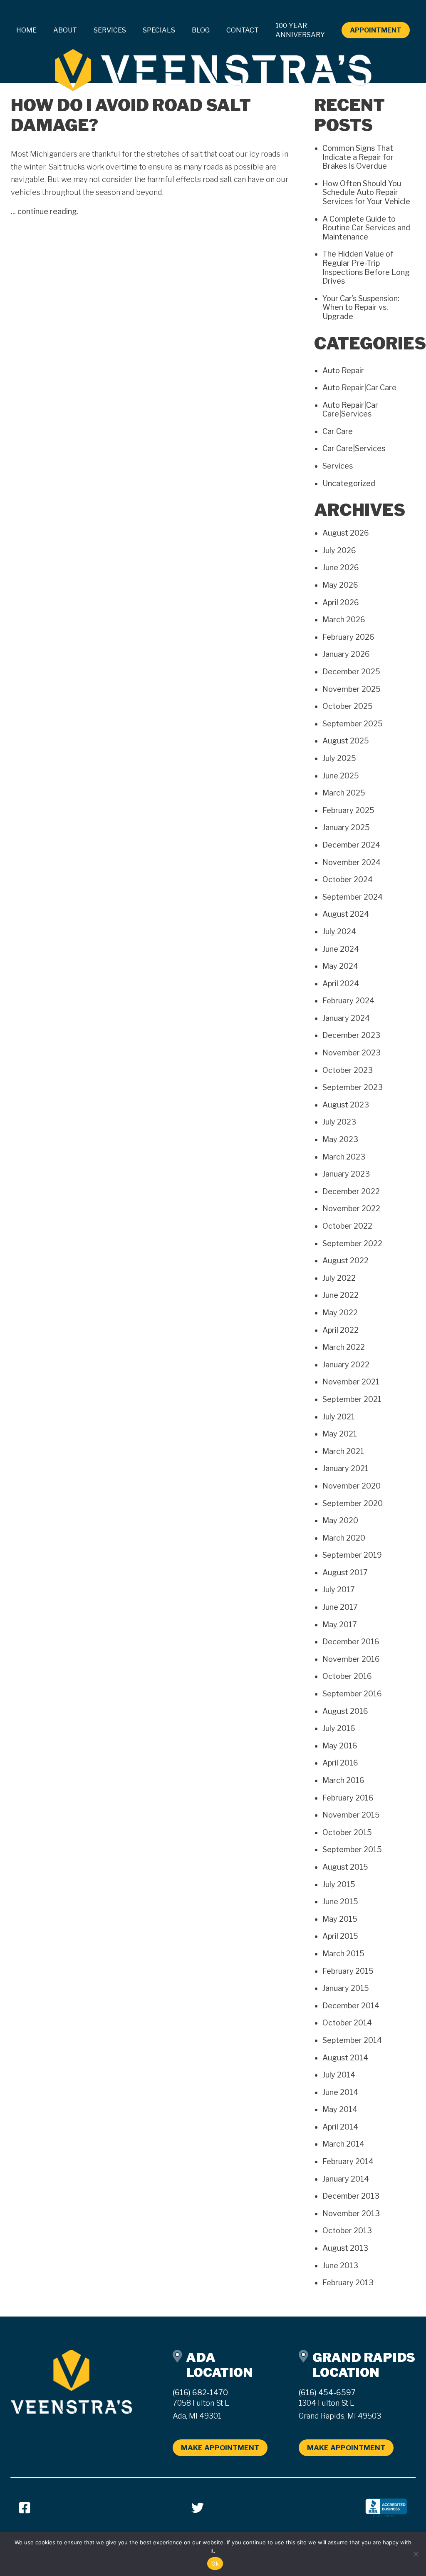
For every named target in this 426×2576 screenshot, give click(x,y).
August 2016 (345, 1711)
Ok (215, 2564)
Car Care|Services (354, 448)
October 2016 (347, 1676)
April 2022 (341, 1330)
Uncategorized (349, 483)
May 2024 (340, 966)
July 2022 (339, 1278)
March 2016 (343, 1780)
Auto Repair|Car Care (359, 388)
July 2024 (339, 931)
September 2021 (352, 1399)
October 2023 (348, 1070)
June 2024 (341, 949)
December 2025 (351, 672)
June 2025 (341, 776)
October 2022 (347, 1226)
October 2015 (347, 1832)
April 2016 (340, 1763)
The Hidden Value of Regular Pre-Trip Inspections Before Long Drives (366, 267)
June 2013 (340, 2266)
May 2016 (340, 1746)
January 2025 (346, 827)
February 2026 (348, 637)
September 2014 (352, 2040)
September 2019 (352, 1555)
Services (338, 466)
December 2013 (351, 2196)
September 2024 (353, 897)
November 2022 (351, 1208)
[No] (416, 2554)
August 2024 (346, 914)
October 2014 (347, 2023)
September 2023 (353, 1087)
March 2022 (344, 1347)
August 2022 (346, 1261)
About (65, 30)
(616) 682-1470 (200, 2393)
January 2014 (346, 2179)
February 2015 (348, 1971)
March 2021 (343, 1451)
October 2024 (348, 879)
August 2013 (345, 2248)
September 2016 (352, 1694)
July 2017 (339, 1590)
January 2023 (346, 1174)
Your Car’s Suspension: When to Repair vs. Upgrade (361, 307)
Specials (159, 30)
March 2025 (344, 793)
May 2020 (340, 1520)
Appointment (376, 30)
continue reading (47, 211)
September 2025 (353, 724)
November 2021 (351, 1382)
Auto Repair (343, 370)
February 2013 (348, 2283)
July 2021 (339, 1417)
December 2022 (351, 1191)
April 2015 (340, 1936)
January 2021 (346, 1468)
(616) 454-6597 (327, 2393)
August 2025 (346, 741)
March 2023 (344, 1157)
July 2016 (339, 1728)
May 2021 (340, 1434)
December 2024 (351, 845)
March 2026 (344, 620)
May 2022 (340, 1313)
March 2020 (344, 1538)
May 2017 (340, 1625)
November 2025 (352, 689)
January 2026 (346, 654)
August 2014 (345, 2058)
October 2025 (348, 706)
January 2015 (346, 1988)
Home (26, 30)
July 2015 (339, 1884)
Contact (243, 30)
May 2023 (340, 1139)
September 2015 (352, 1849)
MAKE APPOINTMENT (220, 2448)
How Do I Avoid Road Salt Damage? (131, 115)
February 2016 (348, 1798)
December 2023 (351, 1035)
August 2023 (346, 1105)
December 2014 (351, 2006)
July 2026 (339, 550)
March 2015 (343, 1954)
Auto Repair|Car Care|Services (350, 410)
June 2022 (341, 1295)
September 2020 (353, 1503)
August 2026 (346, 533)
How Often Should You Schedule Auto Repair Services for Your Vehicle (366, 192)
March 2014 (343, 2144)
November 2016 (351, 1659)
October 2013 (347, 2231)
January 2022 (346, 1365)
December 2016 (351, 1642)
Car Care (338, 431)
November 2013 (351, 2213)
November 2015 (351, 1815)
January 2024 (346, 1018)
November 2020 (352, 1486)
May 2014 (340, 2109)
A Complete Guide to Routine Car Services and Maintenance (366, 228)
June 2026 (341, 567)
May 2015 (340, 1919)
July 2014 (339, 2075)
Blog (201, 30)
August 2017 (345, 1572)
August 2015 (345, 1867)
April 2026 (341, 602)
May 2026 (340, 585)
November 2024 (352, 862)
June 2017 (340, 1607)
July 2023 (339, 1122)
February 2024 (348, 1001)
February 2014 (348, 2161)
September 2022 (352, 1243)
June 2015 (340, 1901)
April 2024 (341, 984)
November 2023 (352, 1053)
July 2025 (339, 758)
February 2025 (348, 810)
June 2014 (340, 2092)
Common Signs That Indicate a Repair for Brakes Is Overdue (358, 157)
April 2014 (340, 2127)
